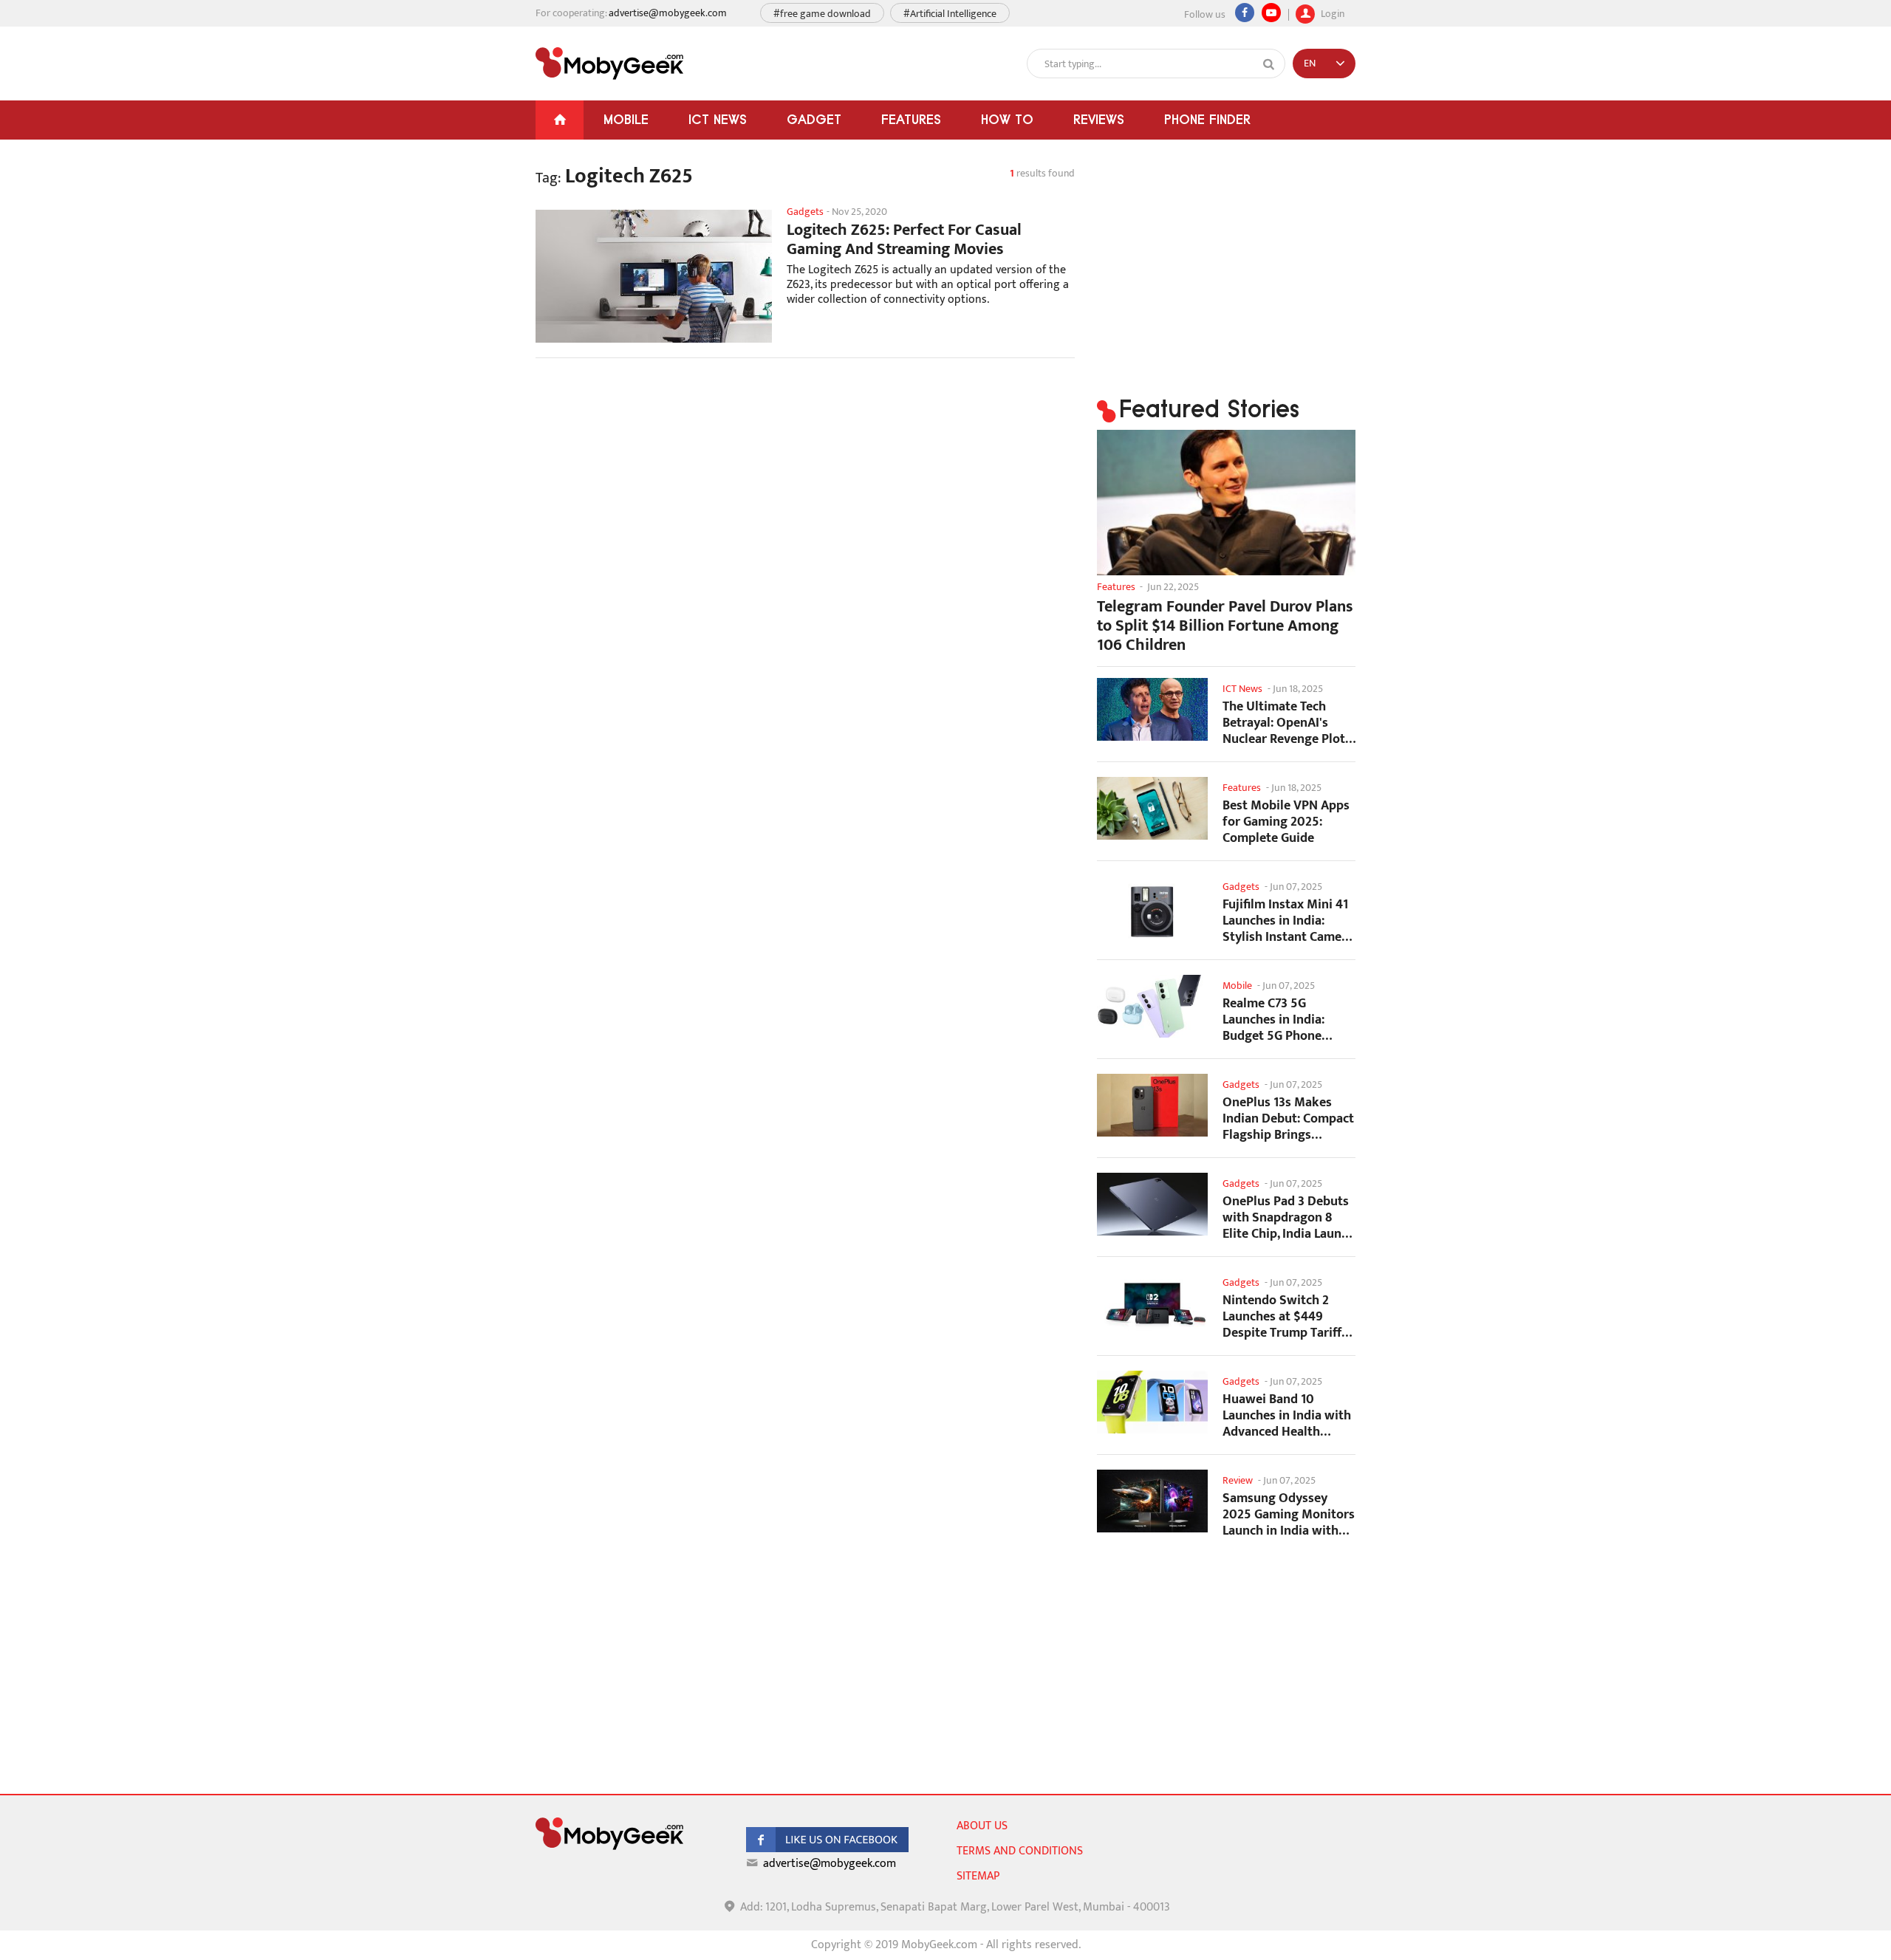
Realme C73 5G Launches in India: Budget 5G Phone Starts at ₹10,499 (1273, 1020)
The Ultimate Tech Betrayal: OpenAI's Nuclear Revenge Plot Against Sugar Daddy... (1288, 723)
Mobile (626, 119)
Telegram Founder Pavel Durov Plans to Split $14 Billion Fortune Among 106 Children (1225, 626)
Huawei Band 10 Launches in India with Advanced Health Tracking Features (1287, 1415)
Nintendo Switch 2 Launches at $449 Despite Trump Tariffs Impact (1285, 1316)
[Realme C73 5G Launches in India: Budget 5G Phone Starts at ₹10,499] (1152, 1006)
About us (982, 1826)
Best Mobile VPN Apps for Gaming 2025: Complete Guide (1286, 822)
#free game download (822, 14)
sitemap (978, 1876)
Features (911, 119)
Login (1331, 12)
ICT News (718, 119)
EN (1310, 63)
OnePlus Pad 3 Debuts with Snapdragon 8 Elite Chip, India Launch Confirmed (1289, 1217)
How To (1007, 119)
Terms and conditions (1020, 1851)
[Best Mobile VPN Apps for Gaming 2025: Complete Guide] (1152, 808)
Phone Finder (1207, 119)
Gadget (814, 119)
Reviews (1099, 119)
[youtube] (1271, 13)
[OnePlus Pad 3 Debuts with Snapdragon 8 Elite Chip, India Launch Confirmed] (1152, 1204)
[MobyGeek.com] (609, 64)
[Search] (1269, 64)
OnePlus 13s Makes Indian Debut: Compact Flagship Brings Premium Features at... (1288, 1118)
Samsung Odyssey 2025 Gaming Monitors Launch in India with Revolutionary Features (1289, 1514)
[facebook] (827, 1849)
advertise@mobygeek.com (668, 13)
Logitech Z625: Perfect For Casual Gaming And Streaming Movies (904, 240)
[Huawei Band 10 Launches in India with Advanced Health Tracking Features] (1152, 1402)
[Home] (560, 120)
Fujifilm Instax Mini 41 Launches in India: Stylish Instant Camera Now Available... (1288, 921)
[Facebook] (1245, 13)
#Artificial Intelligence (950, 14)
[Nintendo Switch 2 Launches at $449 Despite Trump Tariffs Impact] (1152, 1303)
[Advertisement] (805, 487)
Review (1238, 1480)
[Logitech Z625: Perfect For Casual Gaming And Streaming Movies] (654, 276)
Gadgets (805, 212)
